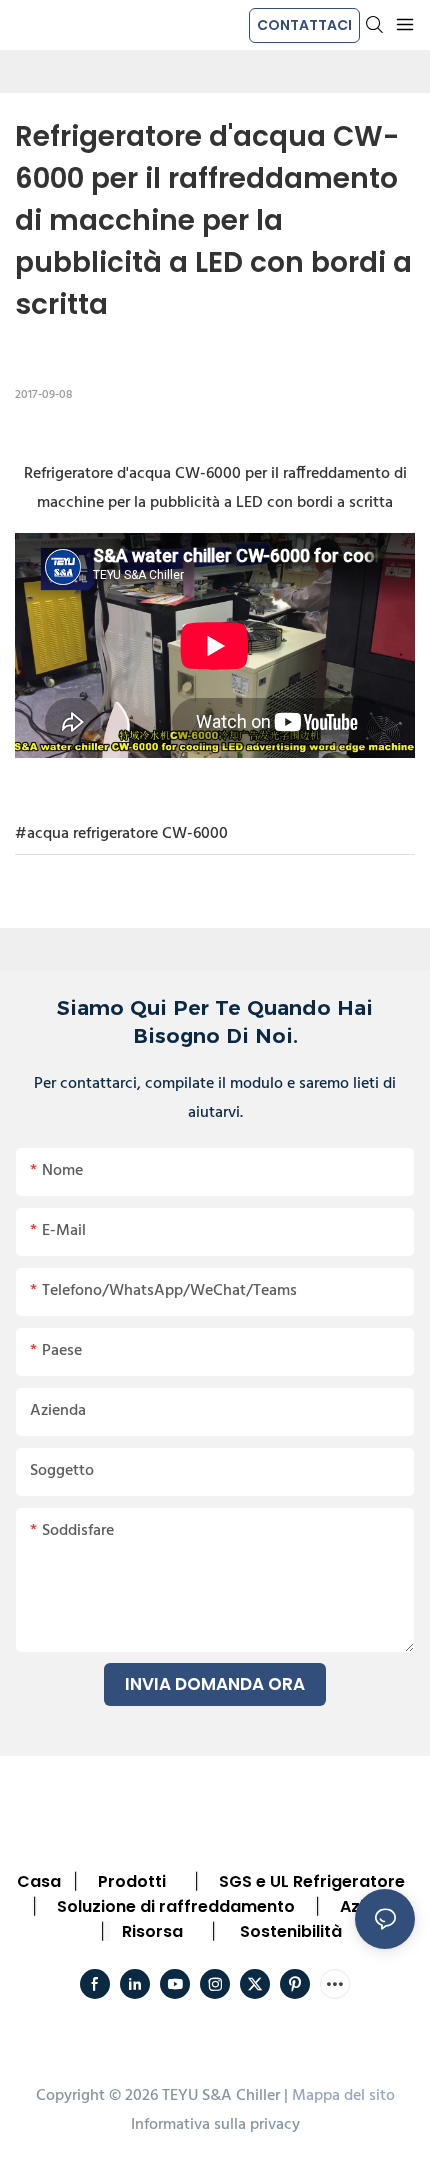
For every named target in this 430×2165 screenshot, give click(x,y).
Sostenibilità (291, 1931)
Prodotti (132, 1881)
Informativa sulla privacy (215, 2125)
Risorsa (152, 1931)
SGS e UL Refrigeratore (312, 1881)
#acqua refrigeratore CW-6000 (121, 834)
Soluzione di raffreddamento (176, 1906)
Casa (39, 1881)
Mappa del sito (343, 2096)
